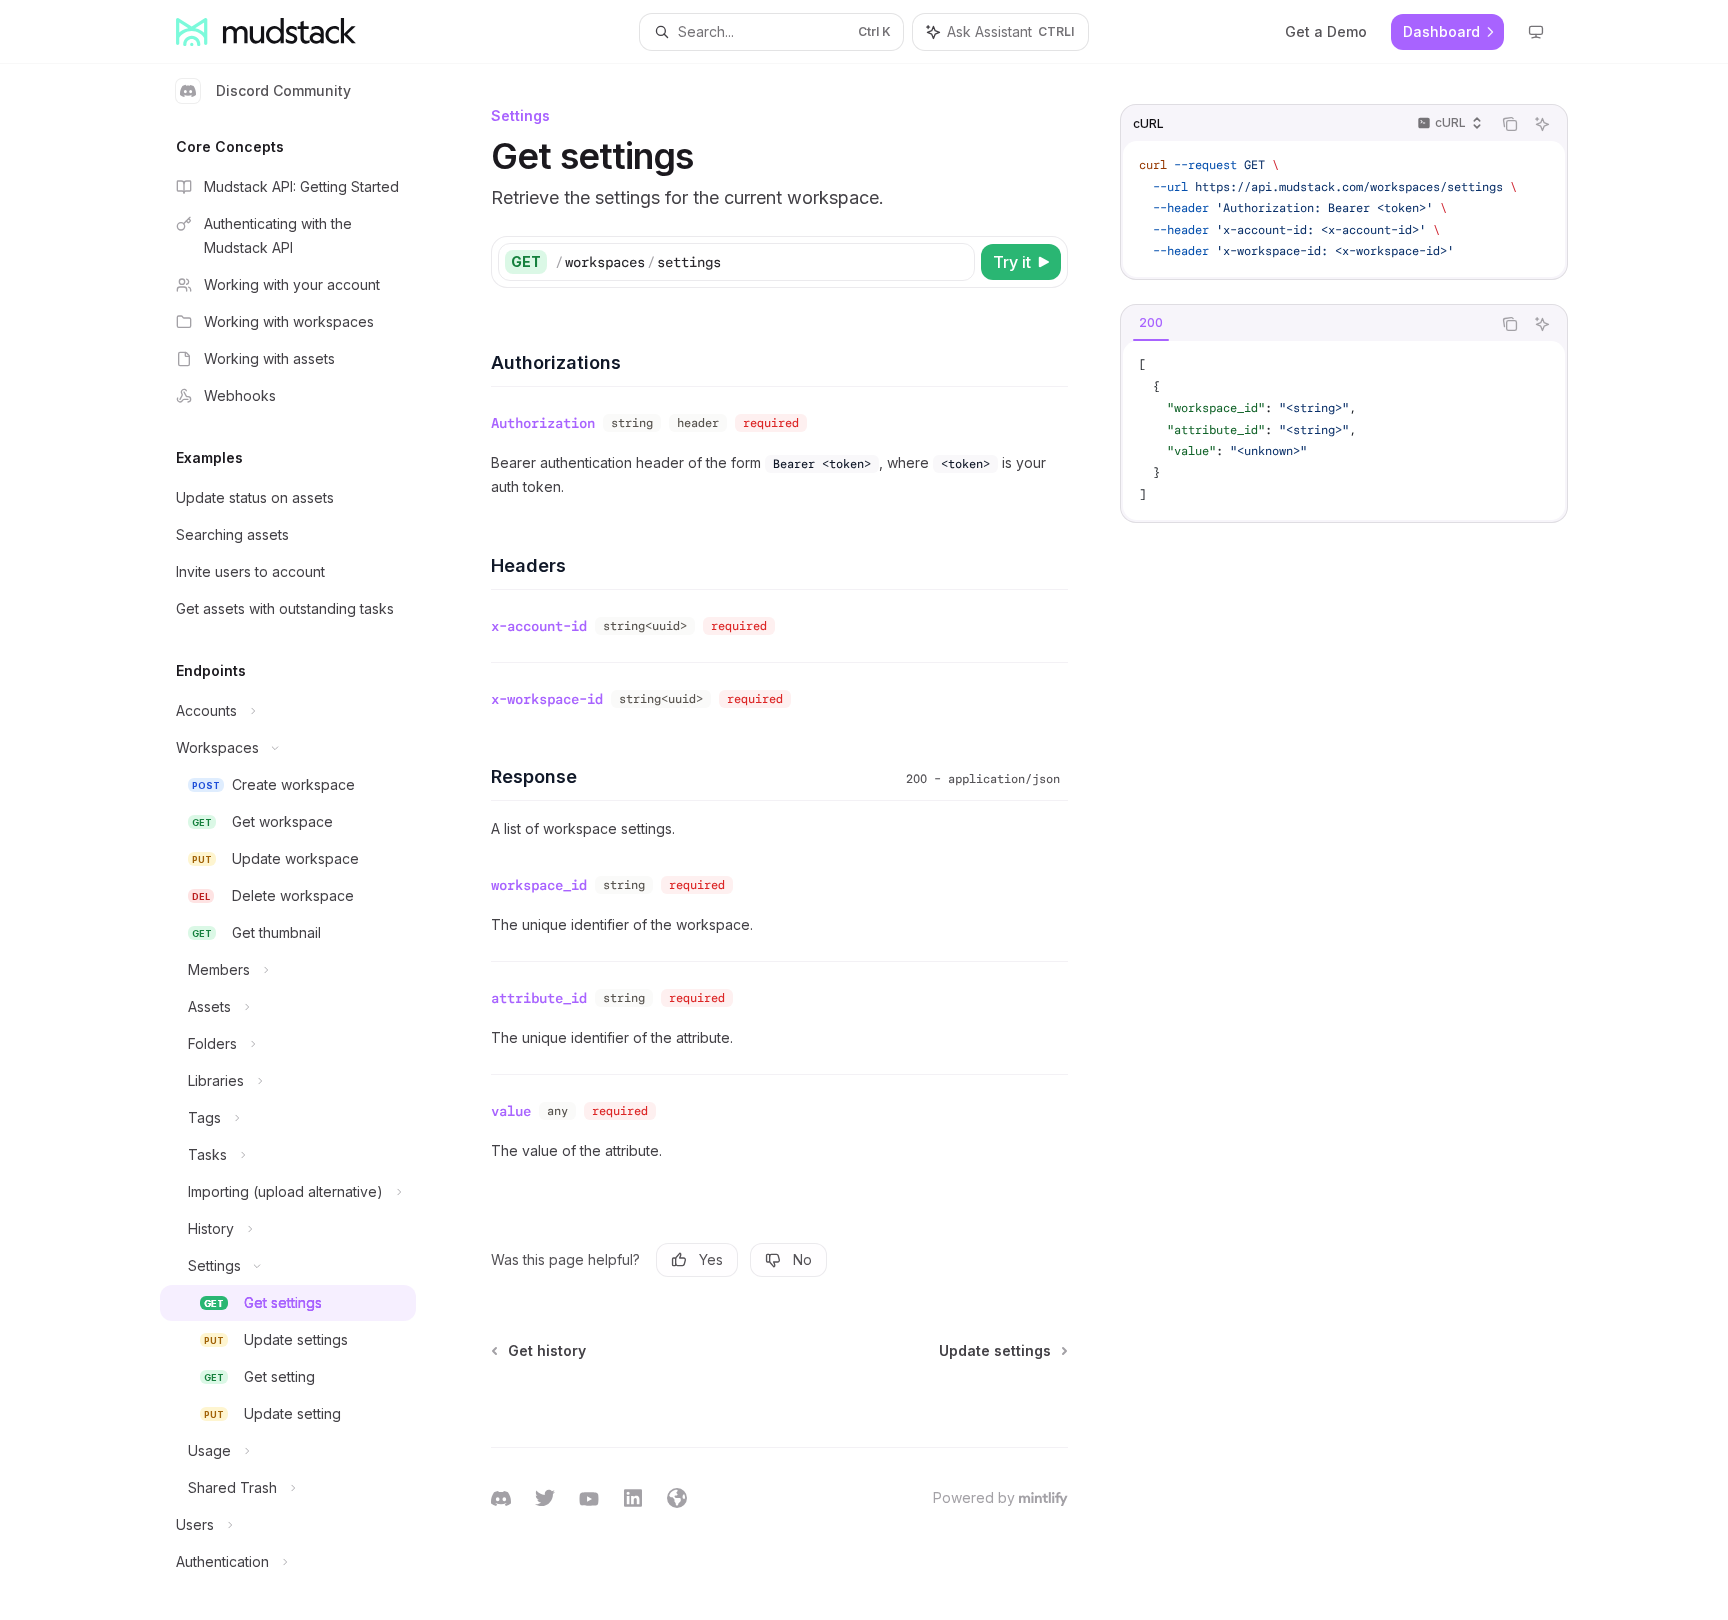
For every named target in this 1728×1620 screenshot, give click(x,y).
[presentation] (304, 842)
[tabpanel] (1344, 430)
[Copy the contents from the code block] (1510, 124)
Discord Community (283, 90)
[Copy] (956, 262)
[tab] (1151, 323)
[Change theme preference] (1536, 32)
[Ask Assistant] (1542, 124)
